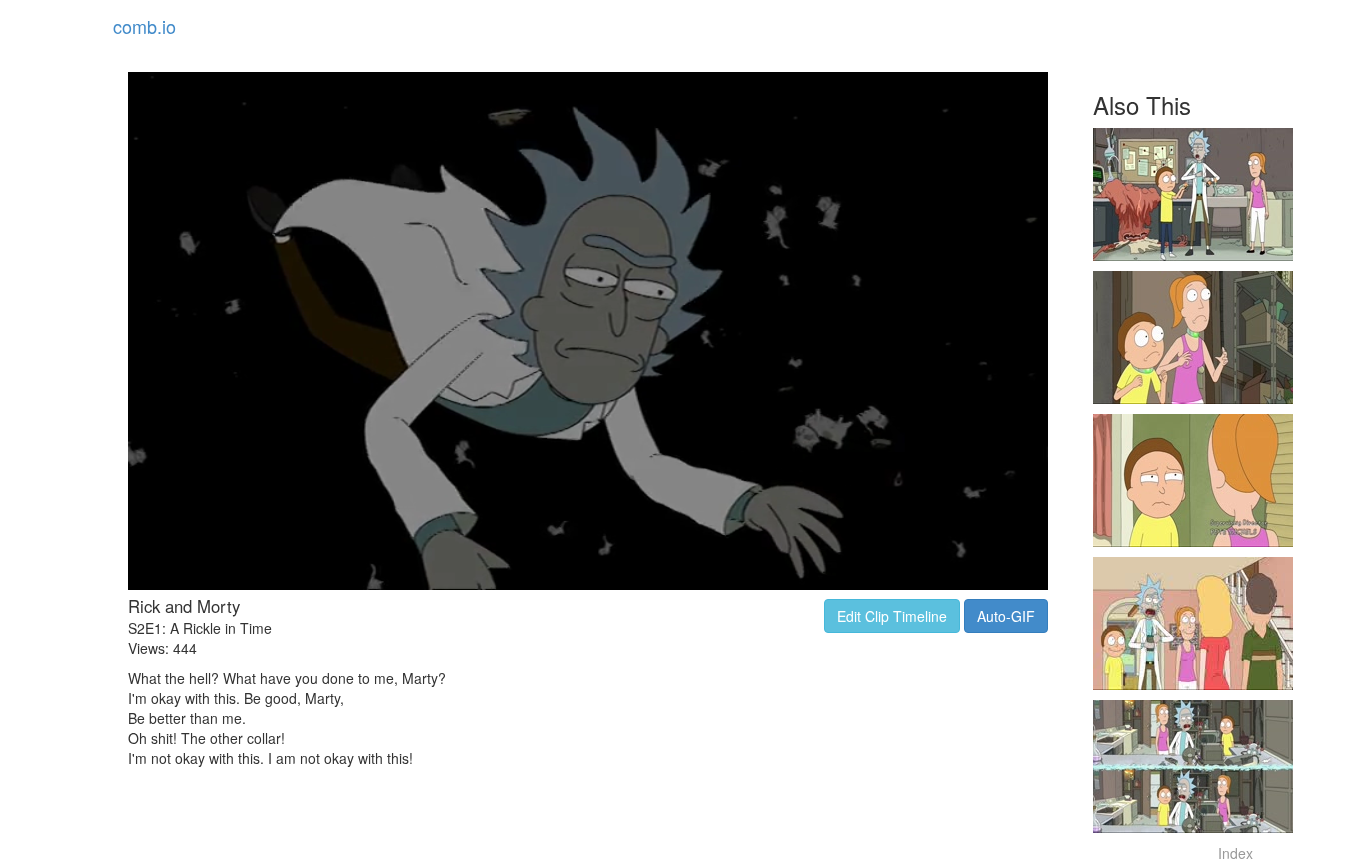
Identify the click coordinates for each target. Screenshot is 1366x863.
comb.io (144, 26)
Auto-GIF (1006, 616)
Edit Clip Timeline (892, 616)
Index (1235, 853)
